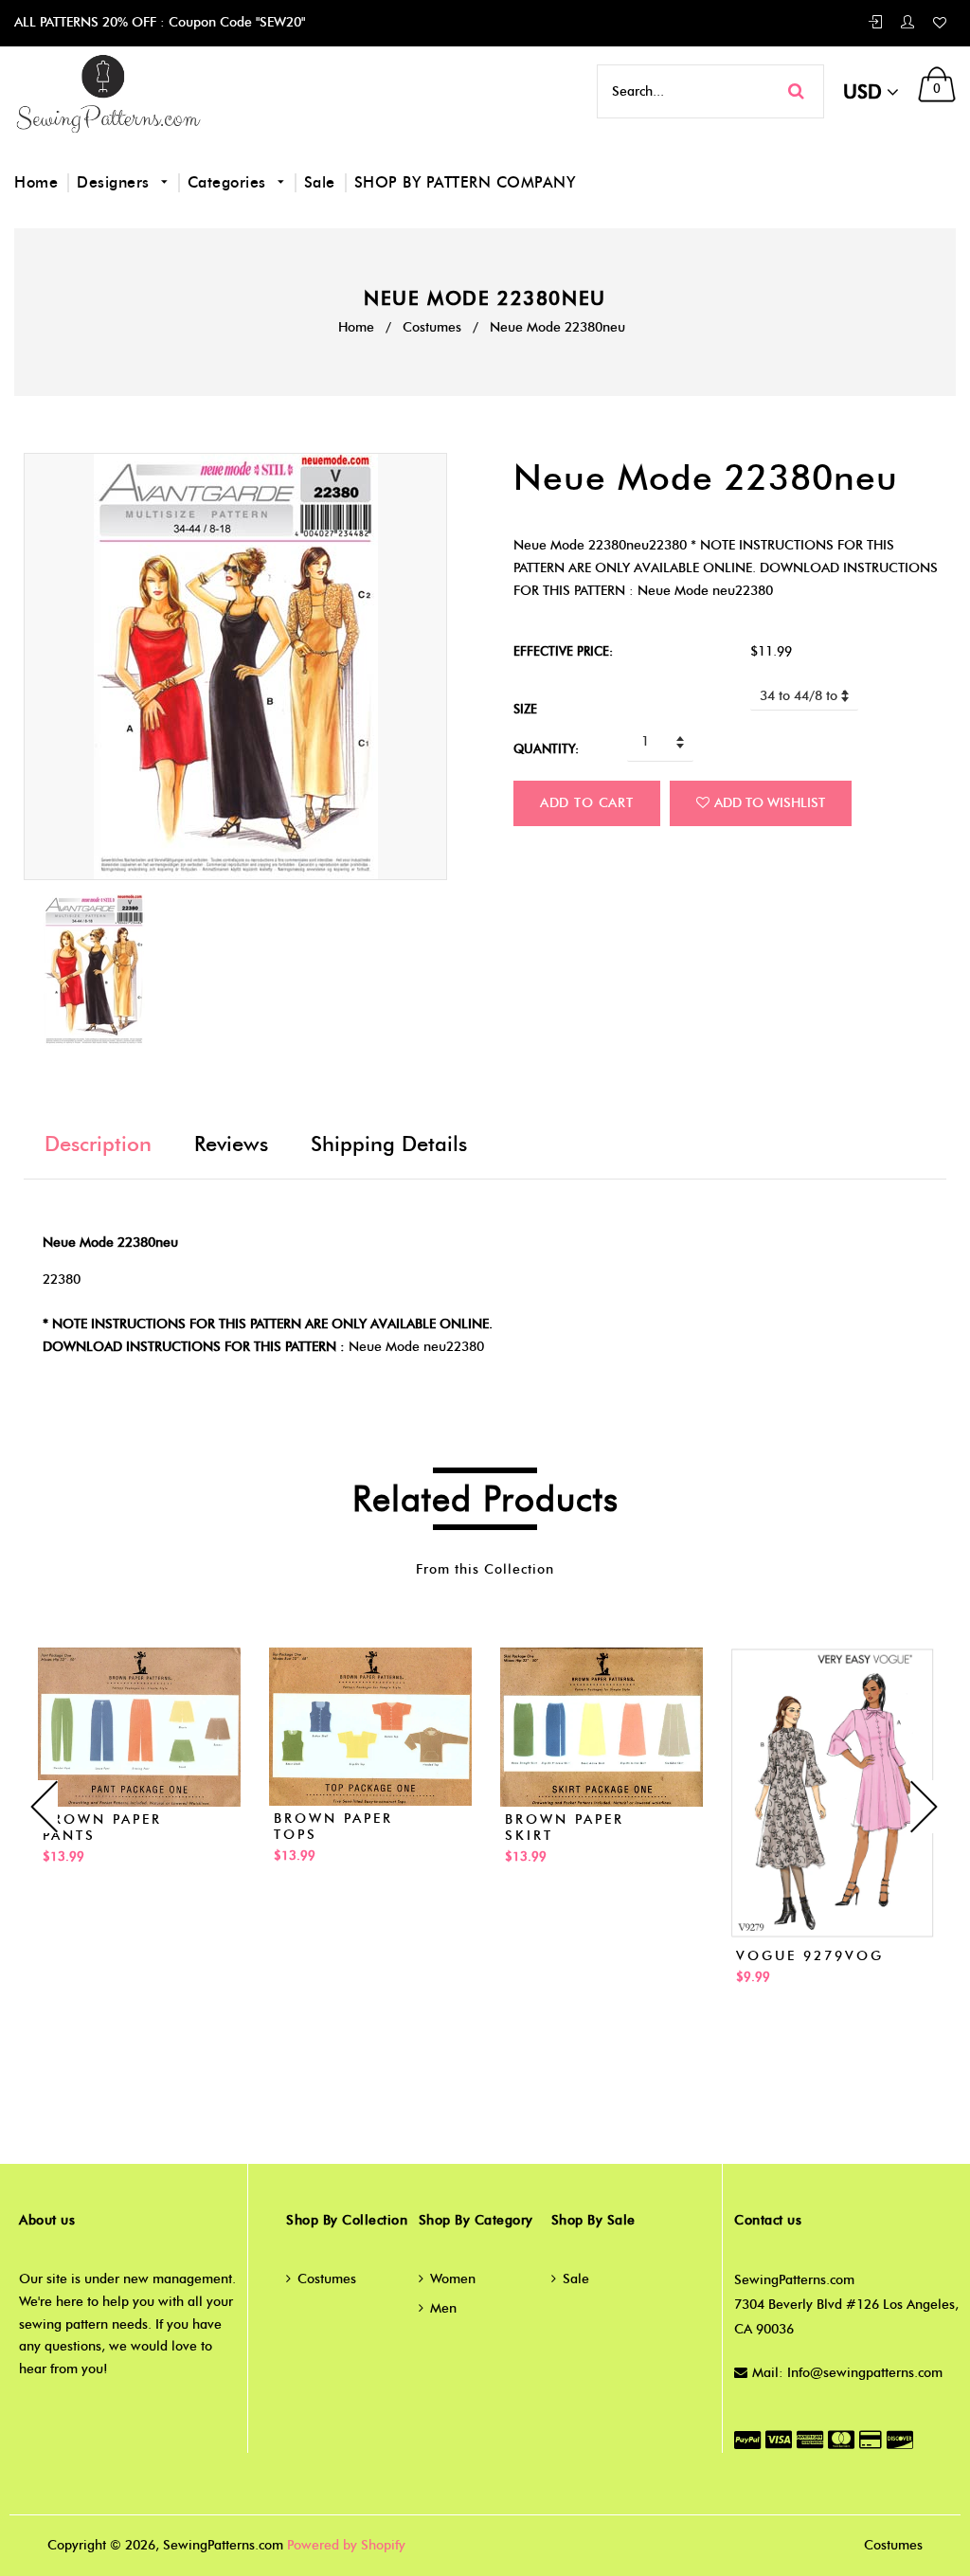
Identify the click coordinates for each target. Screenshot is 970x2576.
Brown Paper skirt (565, 1828)
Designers (116, 182)
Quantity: (546, 748)
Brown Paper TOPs (333, 1827)
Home (36, 182)
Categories (230, 182)
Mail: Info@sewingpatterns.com (847, 2373)
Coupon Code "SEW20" (235, 22)
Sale (320, 182)
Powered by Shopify (346, 2545)
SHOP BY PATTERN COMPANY (465, 182)
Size (525, 709)
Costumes (432, 327)
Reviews (231, 1144)
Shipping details (389, 1144)
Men (443, 2308)
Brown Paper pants (102, 1828)
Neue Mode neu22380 (416, 1347)
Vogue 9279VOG (810, 1956)
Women (453, 2279)
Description (98, 1144)
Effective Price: (563, 651)
